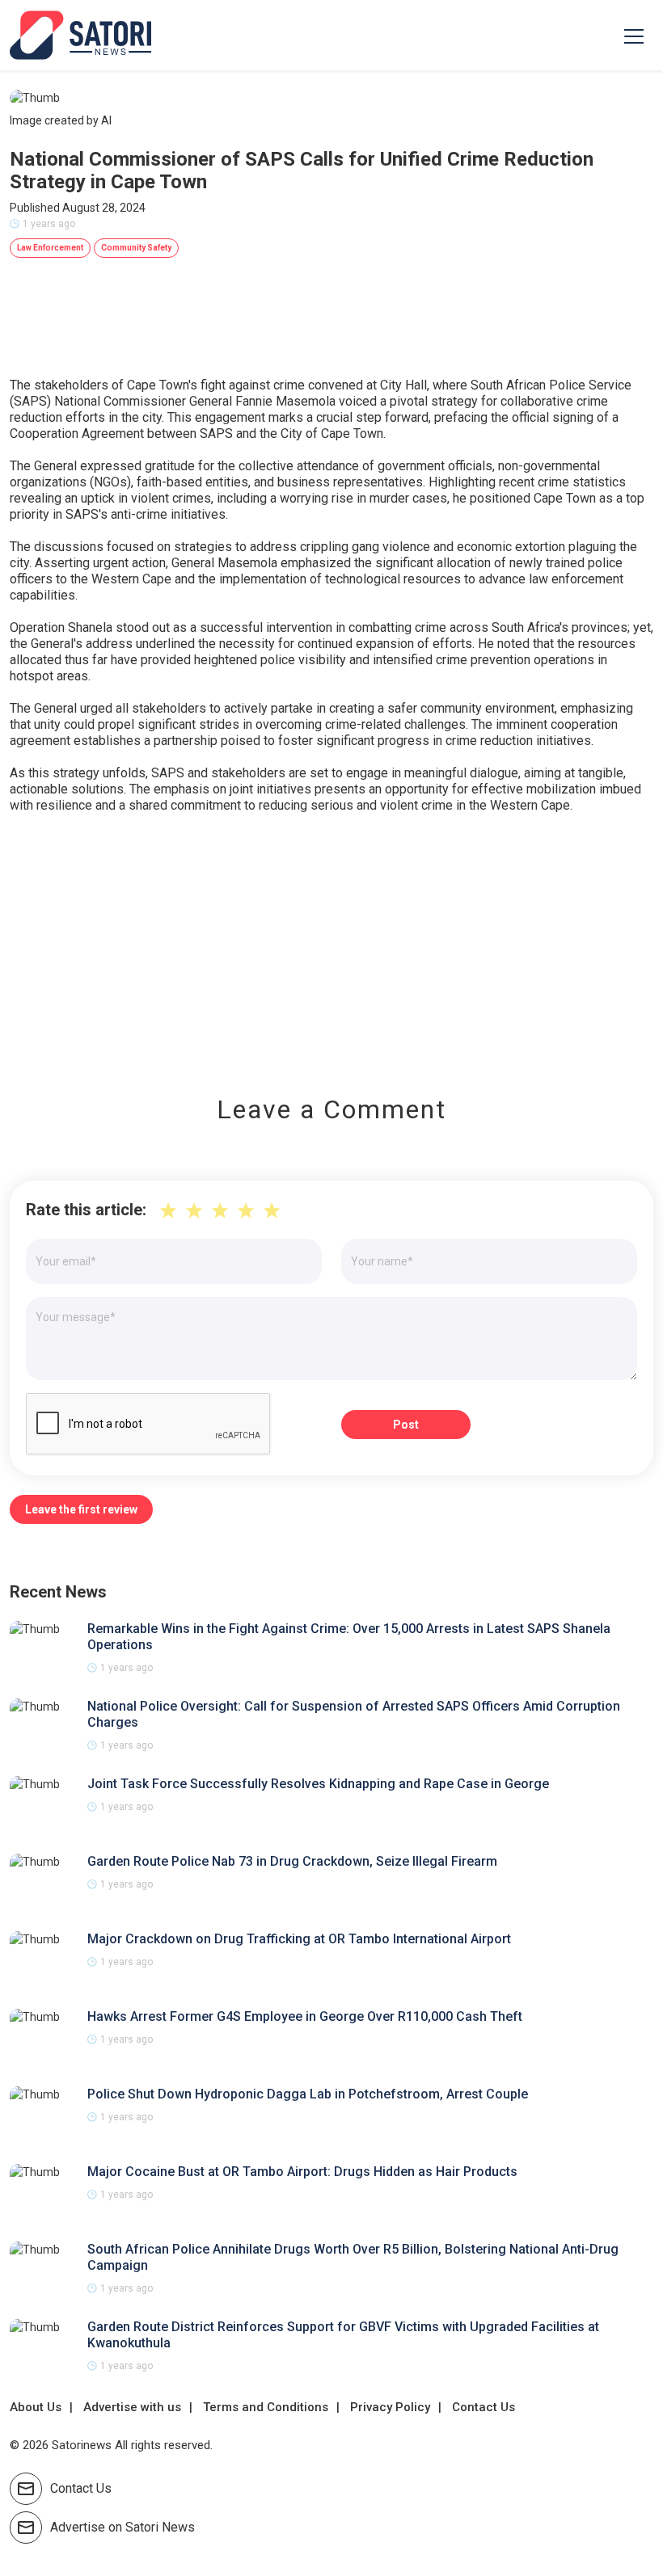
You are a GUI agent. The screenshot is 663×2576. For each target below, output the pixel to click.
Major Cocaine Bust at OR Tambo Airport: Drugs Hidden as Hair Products (302, 2172)
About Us (36, 2407)
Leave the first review (81, 1509)
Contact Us (484, 2407)
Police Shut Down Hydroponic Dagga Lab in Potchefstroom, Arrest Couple (308, 2094)
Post (406, 1425)
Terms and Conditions (266, 2407)
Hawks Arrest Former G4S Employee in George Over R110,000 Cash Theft (305, 2016)
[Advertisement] (331, 943)
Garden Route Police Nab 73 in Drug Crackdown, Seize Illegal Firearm (292, 1861)
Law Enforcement (50, 248)
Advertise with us (132, 2407)
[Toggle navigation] (634, 36)
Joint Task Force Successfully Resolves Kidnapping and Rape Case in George (318, 1784)
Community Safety (136, 248)
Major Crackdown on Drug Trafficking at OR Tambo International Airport (299, 1939)
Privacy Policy (390, 2407)
